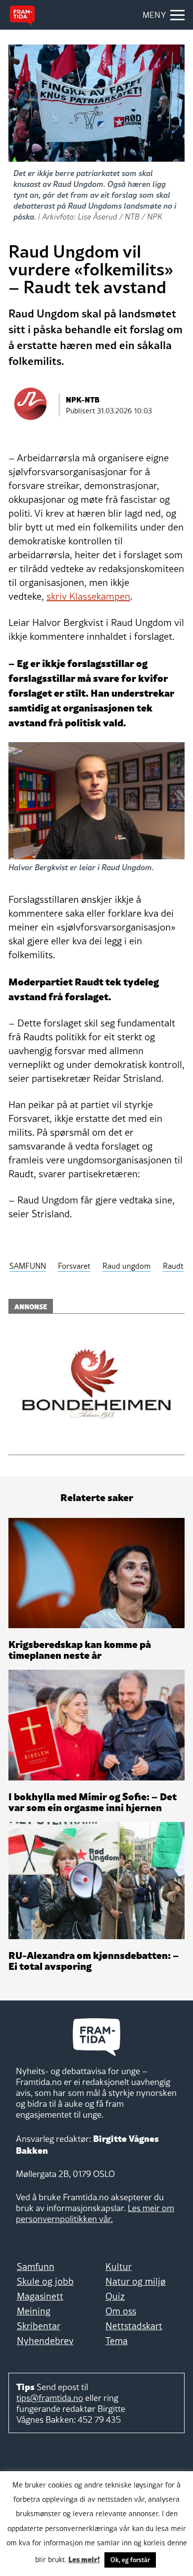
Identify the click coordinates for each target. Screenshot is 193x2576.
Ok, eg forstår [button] (130, 2560)
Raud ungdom (127, 1266)
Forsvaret (74, 1266)
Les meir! (84, 2559)
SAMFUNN (28, 1266)
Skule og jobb (45, 2281)
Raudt (173, 1266)
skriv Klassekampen (88, 596)
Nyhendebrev (45, 2341)
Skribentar (39, 2326)
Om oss (121, 2311)
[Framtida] (22, 15)
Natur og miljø (136, 2281)
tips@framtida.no (50, 2398)
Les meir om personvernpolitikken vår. (95, 2213)
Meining (34, 2311)
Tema (117, 2341)
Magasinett (40, 2296)
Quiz (115, 2296)
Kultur (119, 2266)
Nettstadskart (134, 2326)
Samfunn (36, 2266)
